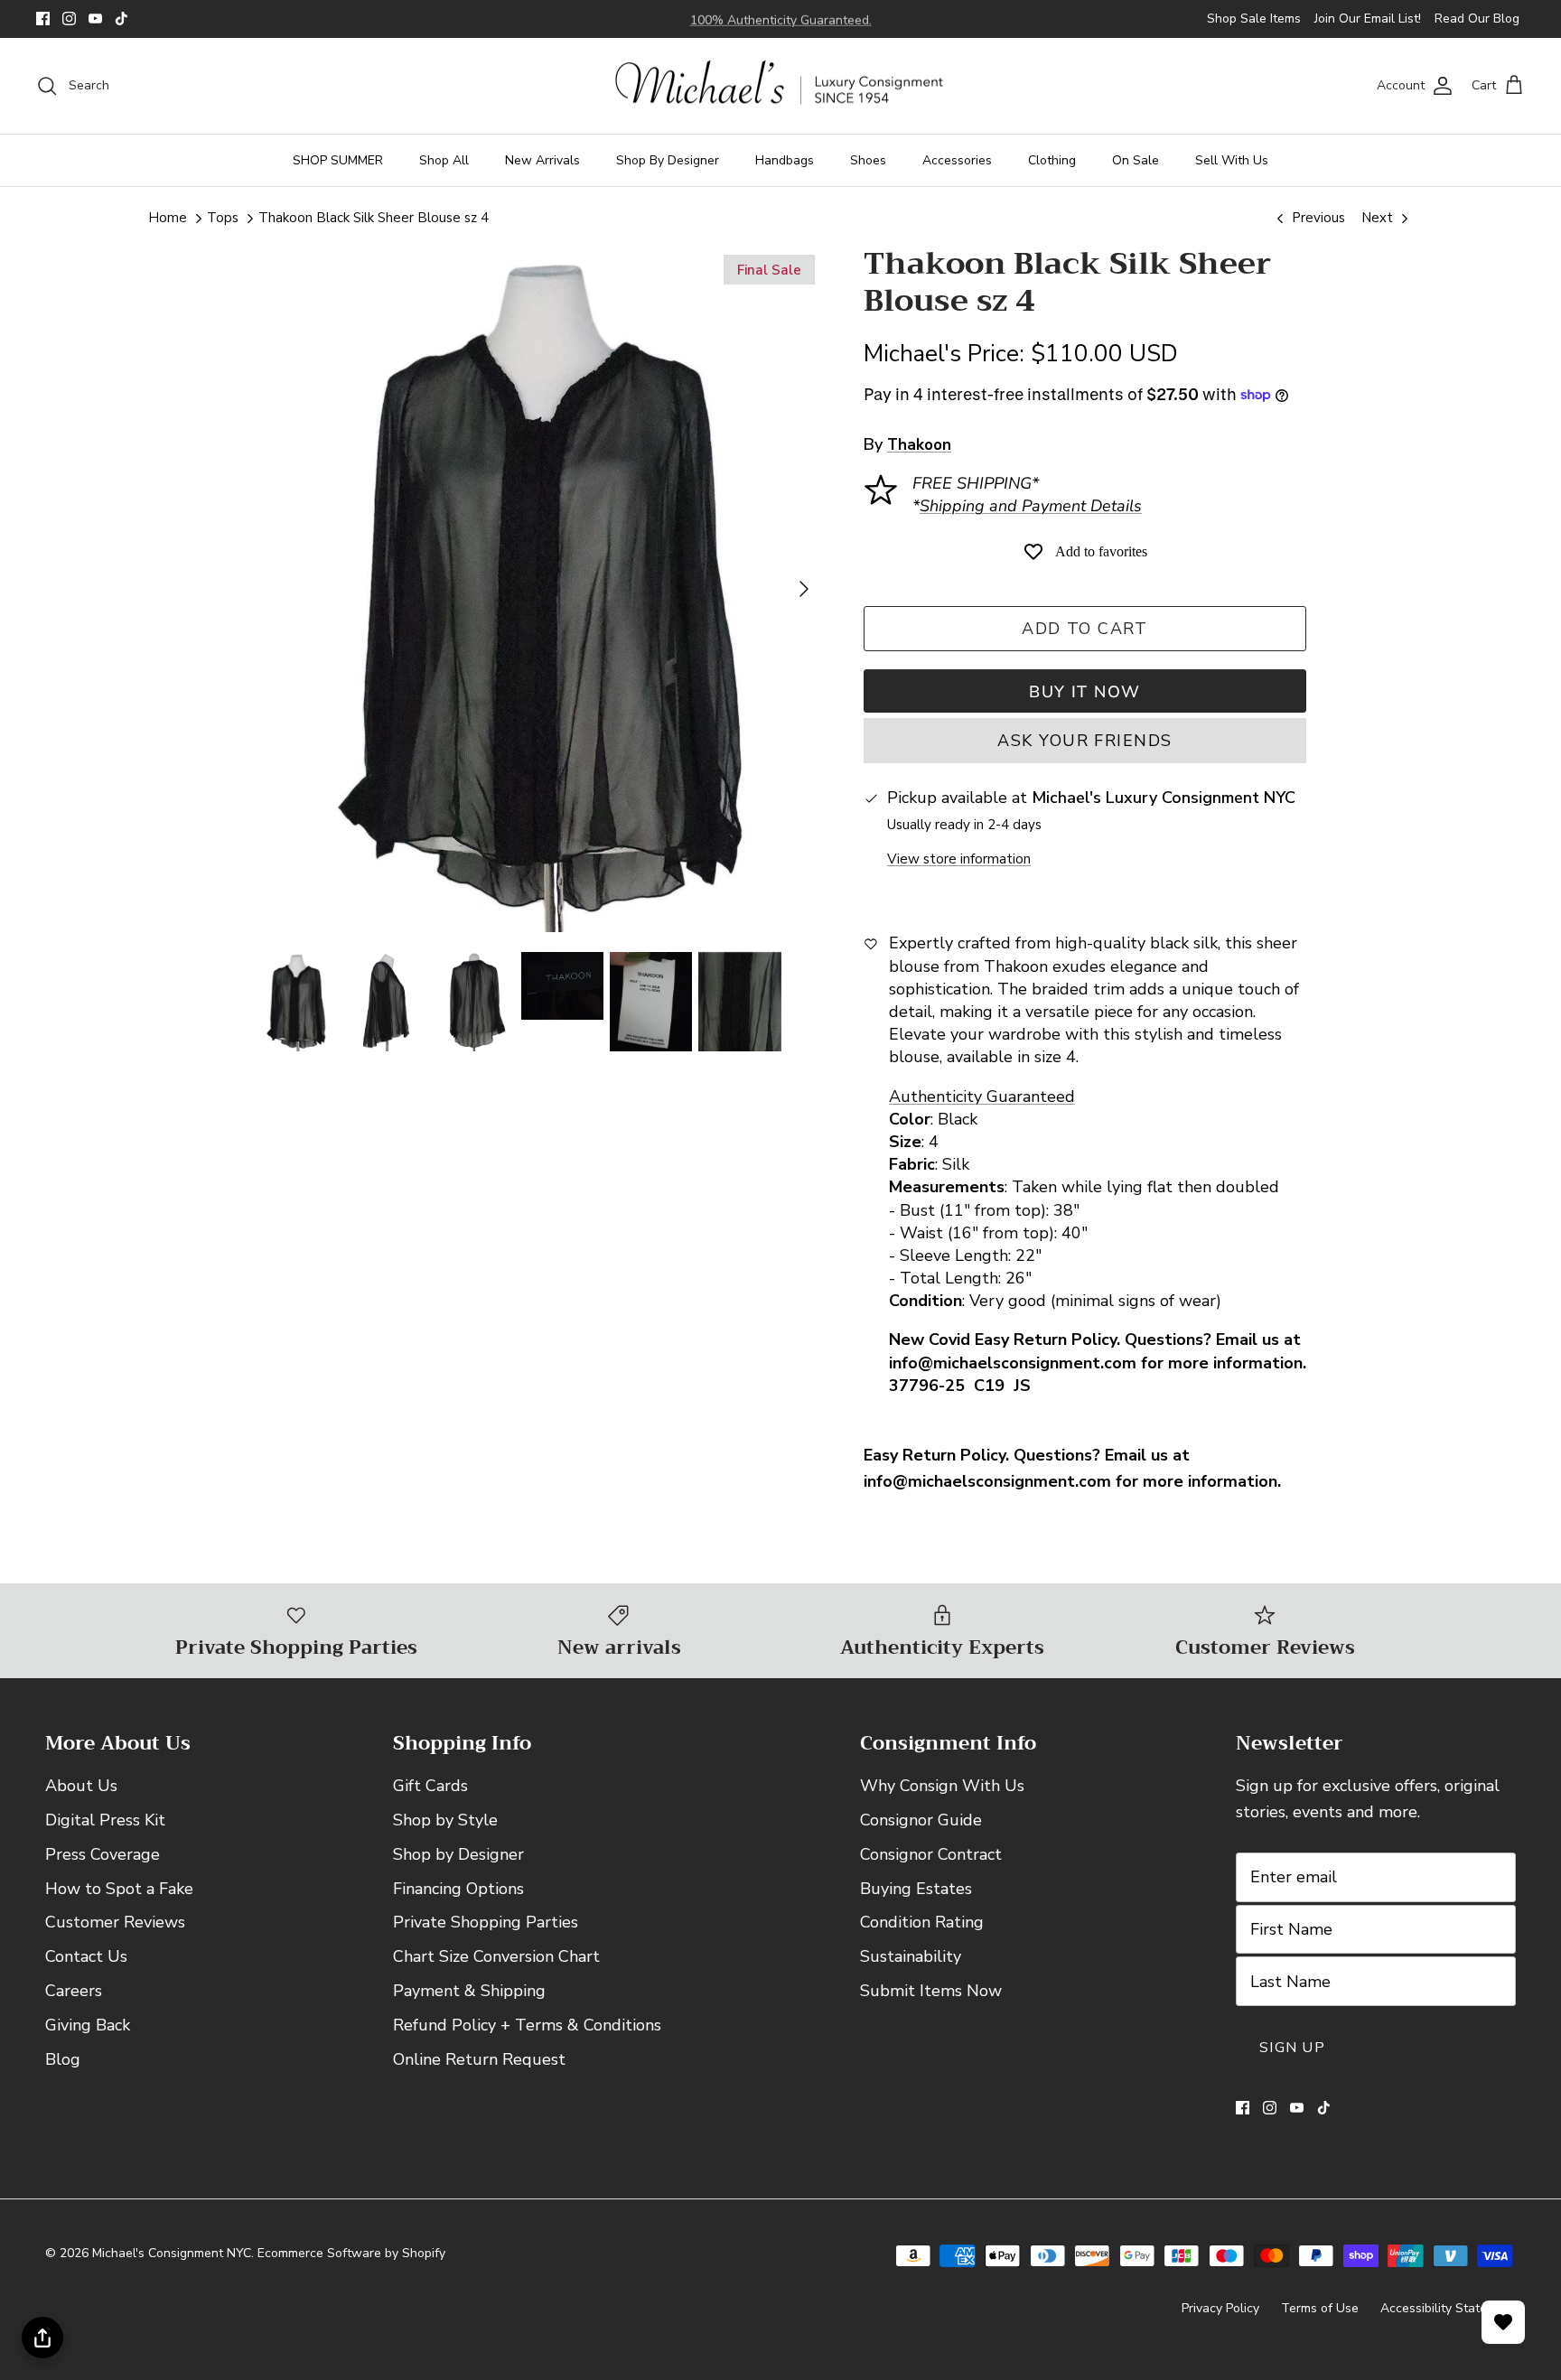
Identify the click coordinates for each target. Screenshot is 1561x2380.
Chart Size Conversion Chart (496, 1956)
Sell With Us (1232, 160)
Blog (63, 2059)
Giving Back (88, 2025)
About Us (81, 1786)
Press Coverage (103, 1854)
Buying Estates (916, 1889)
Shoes (868, 160)
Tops (223, 218)
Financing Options (458, 1889)
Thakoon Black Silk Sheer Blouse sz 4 (374, 218)
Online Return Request (479, 2059)
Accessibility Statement (1448, 2308)
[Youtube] (95, 19)
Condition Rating (922, 1922)
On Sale (1136, 160)
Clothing (1052, 160)
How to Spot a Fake (119, 1889)
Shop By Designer (668, 160)
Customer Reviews (115, 1922)
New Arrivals (542, 160)
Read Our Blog (1477, 19)
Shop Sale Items (1254, 19)
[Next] (804, 589)
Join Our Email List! (1368, 19)
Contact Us (86, 1956)
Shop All (444, 160)
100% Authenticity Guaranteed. (781, 19)
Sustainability (911, 1956)
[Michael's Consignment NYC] (781, 86)
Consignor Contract (931, 1854)
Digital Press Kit (105, 1820)
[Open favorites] (1503, 2322)
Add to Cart (1085, 629)
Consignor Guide (921, 1820)
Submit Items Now (931, 1991)
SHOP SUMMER (338, 160)
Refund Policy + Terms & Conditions (527, 2025)
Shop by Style (445, 1820)
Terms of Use (1320, 2308)
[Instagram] (69, 19)
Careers (74, 1991)
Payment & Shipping (469, 1991)
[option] (539, 588)
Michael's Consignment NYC (172, 2253)
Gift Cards (430, 1786)
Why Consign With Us (942, 1786)
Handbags (785, 160)
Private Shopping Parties (486, 1922)
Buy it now (1084, 692)
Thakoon (919, 445)
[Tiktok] (122, 19)
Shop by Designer (458, 1854)
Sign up (1292, 2048)
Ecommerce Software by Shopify (351, 2253)
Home (168, 218)
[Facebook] (43, 19)
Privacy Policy (1220, 2308)
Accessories (957, 160)
